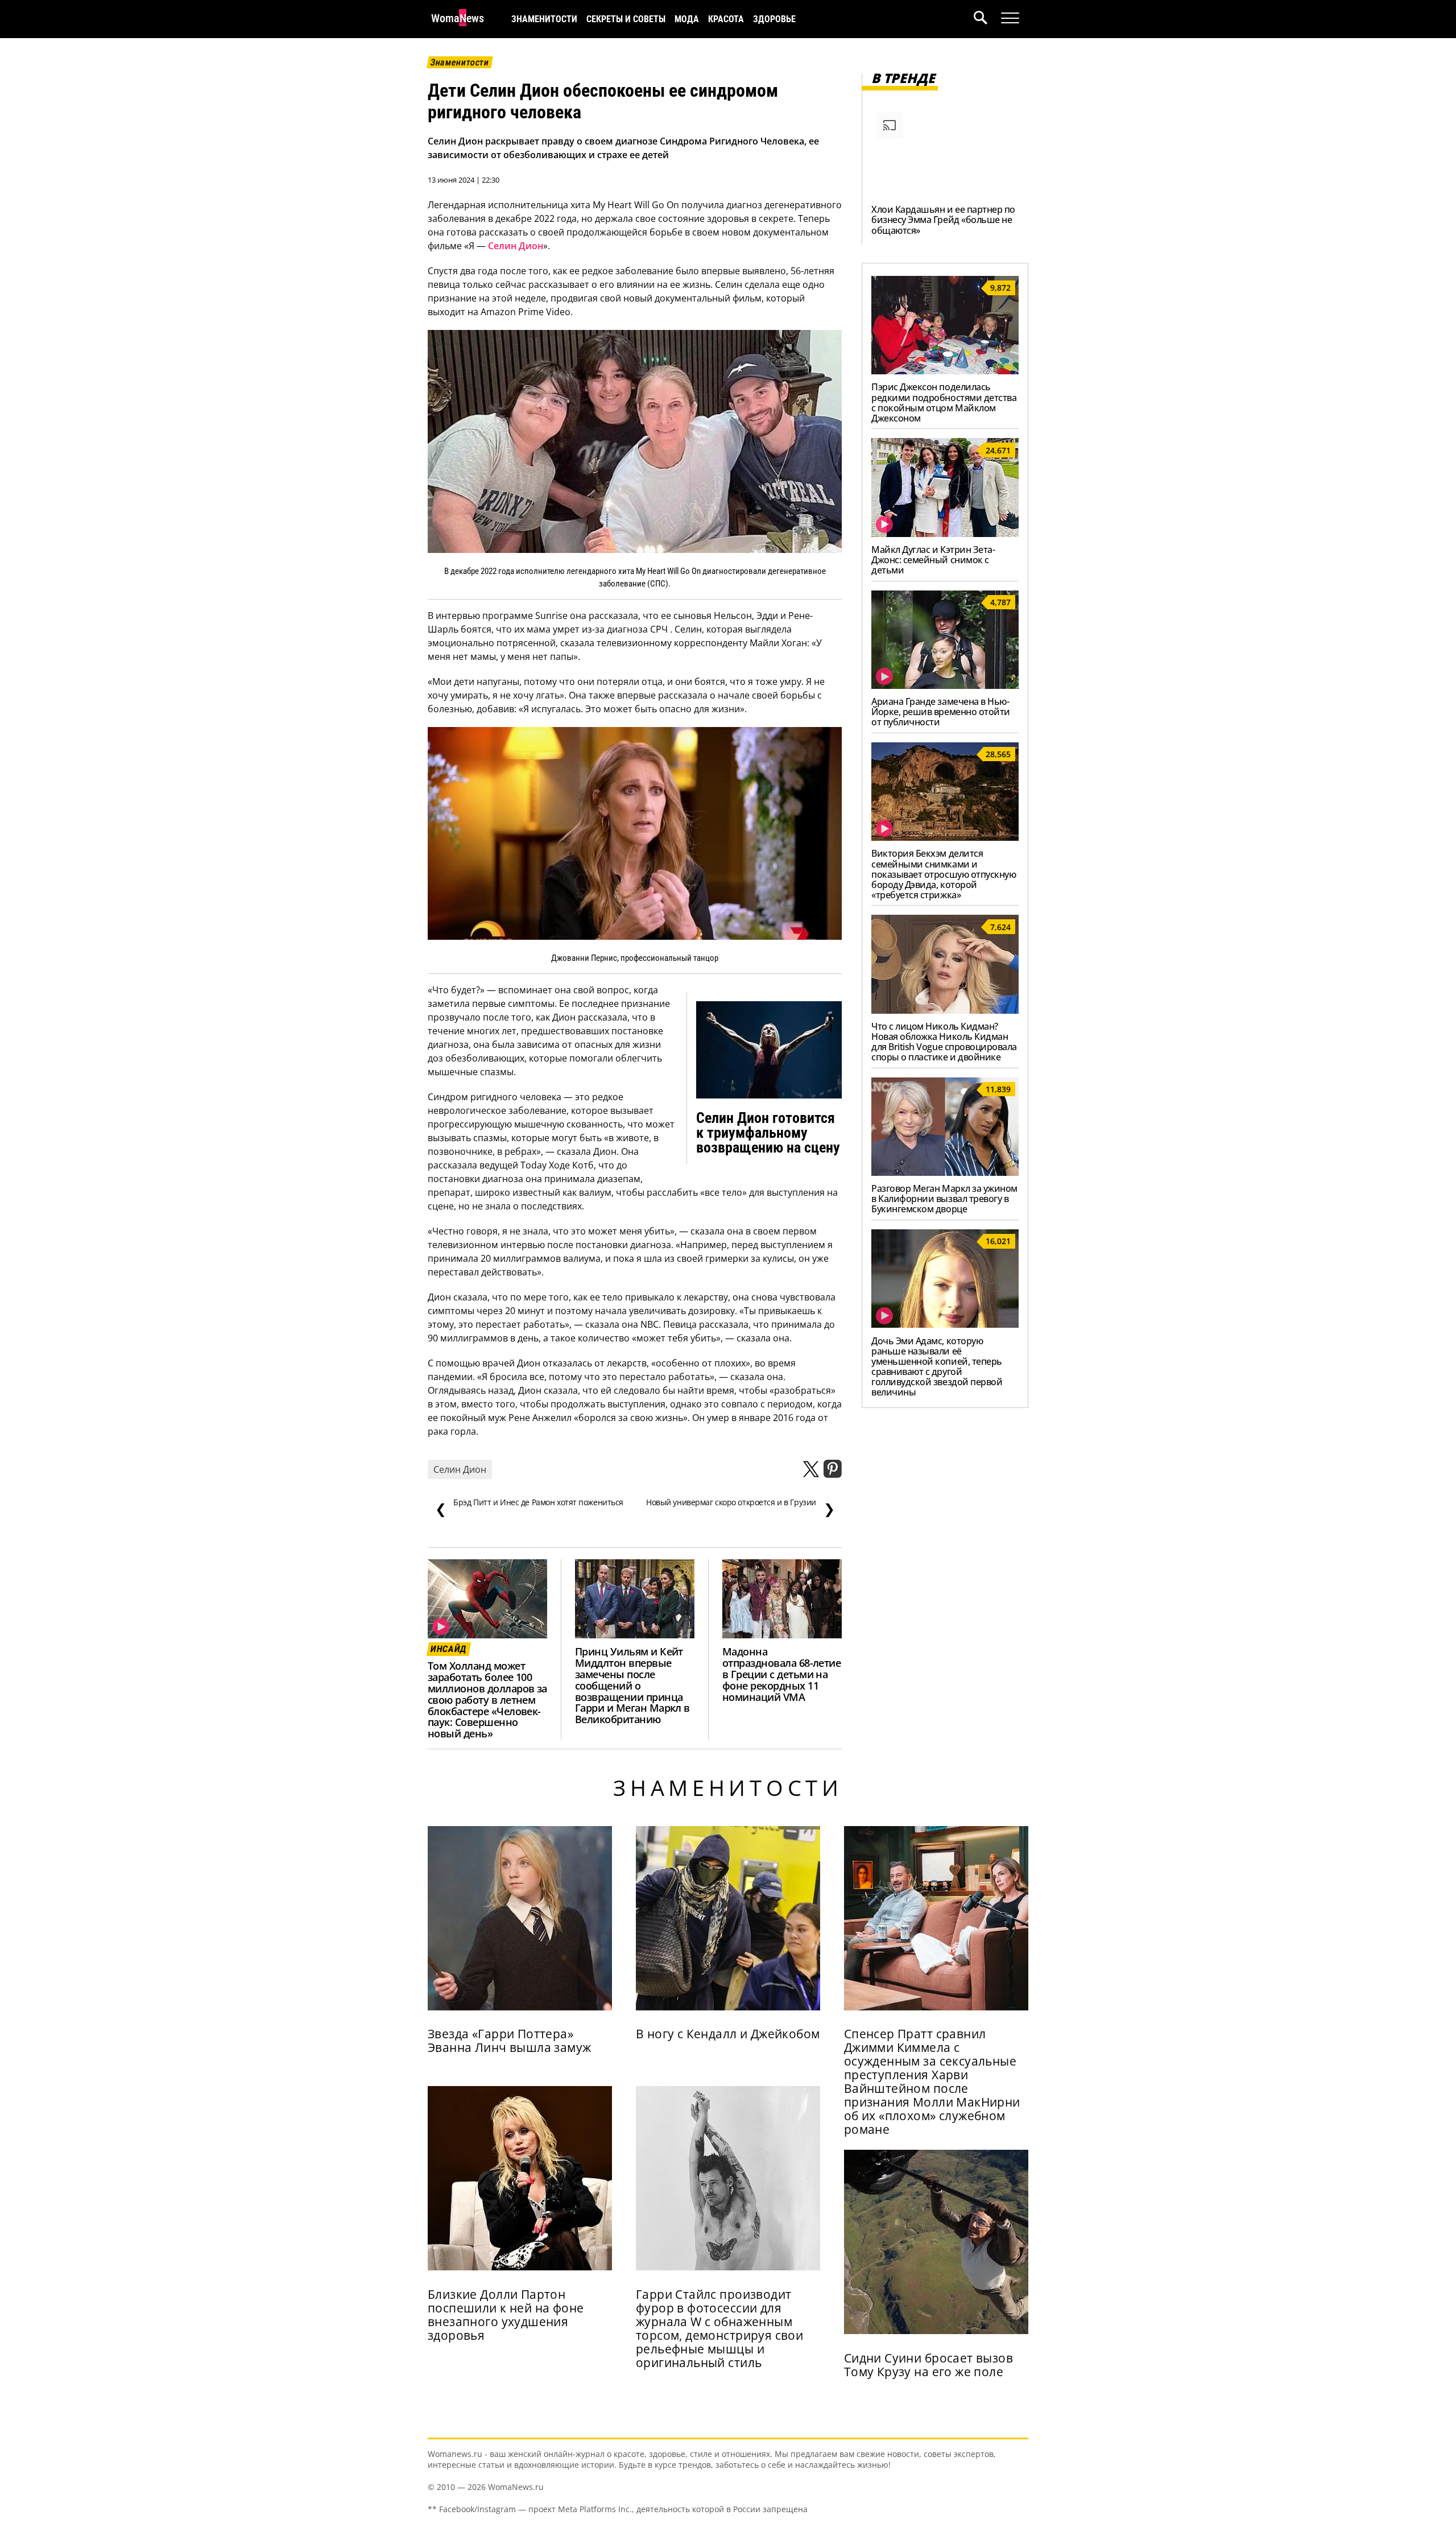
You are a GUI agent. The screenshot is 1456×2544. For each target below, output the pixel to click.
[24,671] (945, 534)
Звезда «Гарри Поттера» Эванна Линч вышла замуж (510, 2041)
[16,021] (945, 1324)
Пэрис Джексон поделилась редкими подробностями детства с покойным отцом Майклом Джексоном (944, 402)
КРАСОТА (726, 19)
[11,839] (945, 1172)
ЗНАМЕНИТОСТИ (544, 19)
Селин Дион (516, 246)
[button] (987, 19)
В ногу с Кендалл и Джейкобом (728, 2034)
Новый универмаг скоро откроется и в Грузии (740, 1508)
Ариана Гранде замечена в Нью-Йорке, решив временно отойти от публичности (941, 712)
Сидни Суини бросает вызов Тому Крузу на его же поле (928, 2365)
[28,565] (945, 837)
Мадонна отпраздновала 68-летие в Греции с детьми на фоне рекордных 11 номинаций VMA (781, 1674)
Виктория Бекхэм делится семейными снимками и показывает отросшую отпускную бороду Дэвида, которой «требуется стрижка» (944, 874)
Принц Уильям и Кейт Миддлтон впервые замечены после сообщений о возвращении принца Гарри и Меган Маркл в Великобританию (632, 1685)
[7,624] (945, 1010)
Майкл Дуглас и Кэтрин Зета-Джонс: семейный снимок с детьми (933, 560)
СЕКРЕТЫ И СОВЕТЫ (626, 19)
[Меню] (1010, 18)
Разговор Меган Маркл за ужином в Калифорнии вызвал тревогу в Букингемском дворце (944, 1199)
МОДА (687, 19)
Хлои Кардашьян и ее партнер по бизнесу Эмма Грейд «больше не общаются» (943, 220)
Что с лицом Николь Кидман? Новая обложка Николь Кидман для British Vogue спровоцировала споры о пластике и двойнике (944, 1042)
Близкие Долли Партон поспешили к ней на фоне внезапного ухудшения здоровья (506, 2315)
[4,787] (945, 685)
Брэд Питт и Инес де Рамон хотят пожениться (529, 1508)
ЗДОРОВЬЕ (774, 19)
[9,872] (945, 371)
